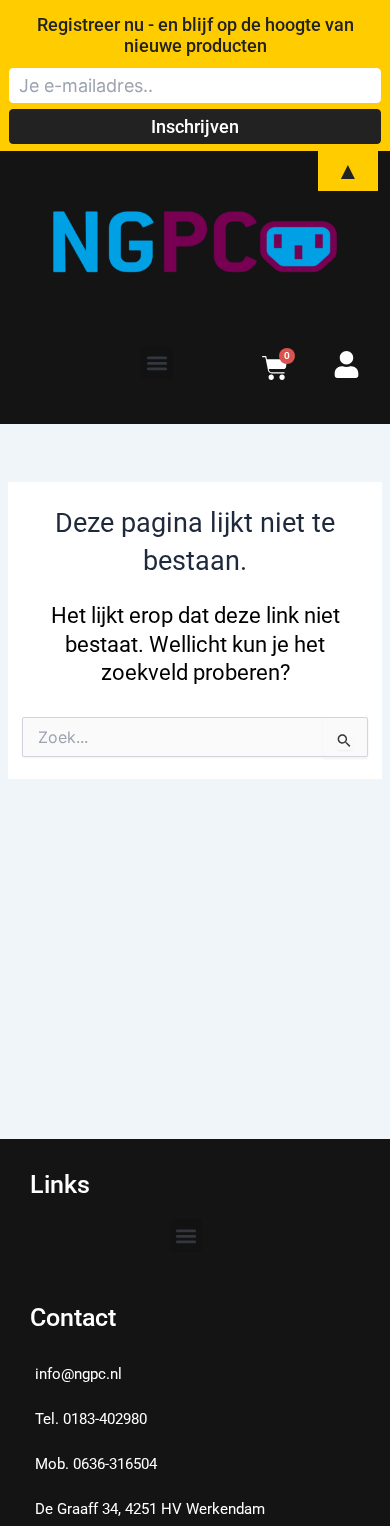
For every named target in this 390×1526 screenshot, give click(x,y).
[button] (156, 362)
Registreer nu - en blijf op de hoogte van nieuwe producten (195, 35)
